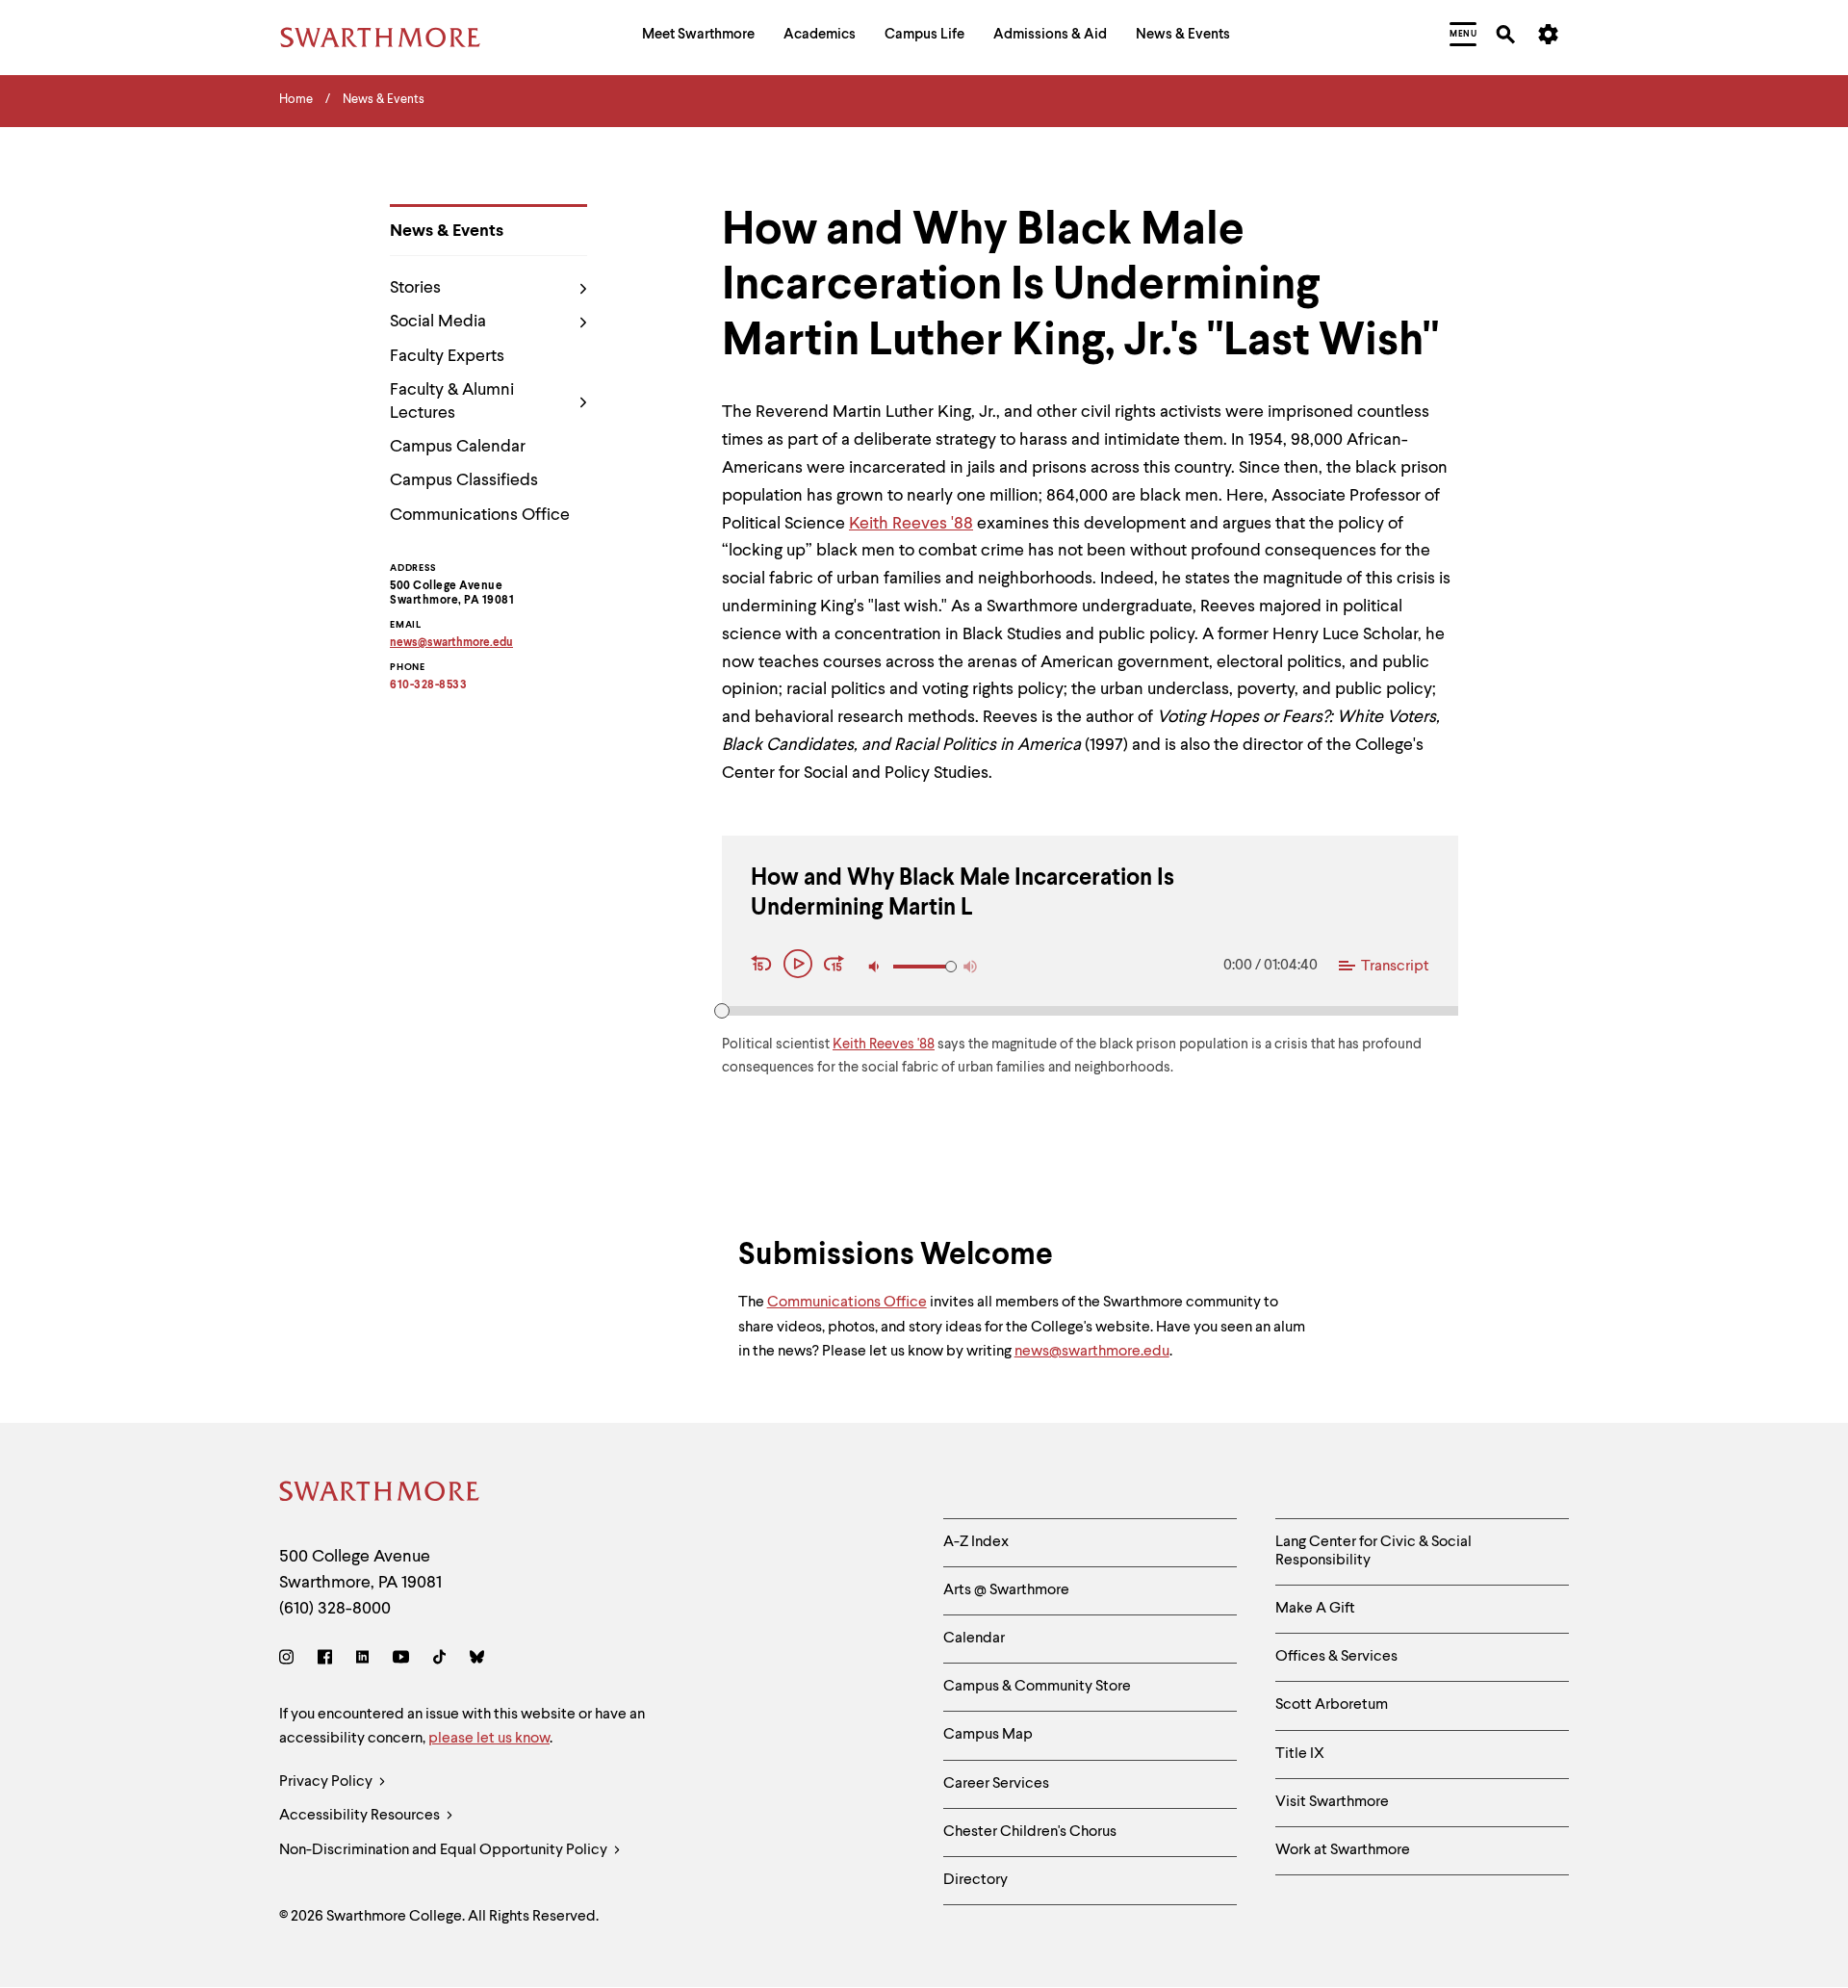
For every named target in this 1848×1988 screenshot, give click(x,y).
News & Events (447, 231)
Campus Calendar (458, 447)
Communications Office (480, 515)
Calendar (974, 1639)
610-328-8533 (428, 685)
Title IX (1300, 1754)
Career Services (996, 1784)
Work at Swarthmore (1343, 1850)
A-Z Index (976, 1542)
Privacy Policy (327, 1782)
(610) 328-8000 (335, 1609)
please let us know (489, 1739)
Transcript (1395, 967)
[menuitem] (698, 37)
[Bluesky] (477, 1660)
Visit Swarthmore (1332, 1802)
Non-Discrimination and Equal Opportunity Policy (445, 1850)
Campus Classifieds (464, 480)
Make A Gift (1315, 1609)
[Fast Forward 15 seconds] (834, 966)
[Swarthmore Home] (380, 1495)
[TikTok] (439, 1660)
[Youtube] (401, 1660)
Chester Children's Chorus (1030, 1832)
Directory (975, 1880)
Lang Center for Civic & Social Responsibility (1373, 1551)
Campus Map (988, 1735)
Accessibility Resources (361, 1816)
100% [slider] (951, 967)
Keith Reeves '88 (911, 524)
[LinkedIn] (362, 1660)
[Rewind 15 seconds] (764, 966)
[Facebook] (325, 1660)
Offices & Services (1336, 1657)
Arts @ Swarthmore (1006, 1590)
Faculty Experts (447, 356)
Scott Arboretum (1332, 1705)
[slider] (722, 1011)
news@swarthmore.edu (1092, 1352)
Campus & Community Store (1037, 1687)
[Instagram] (290, 1660)
